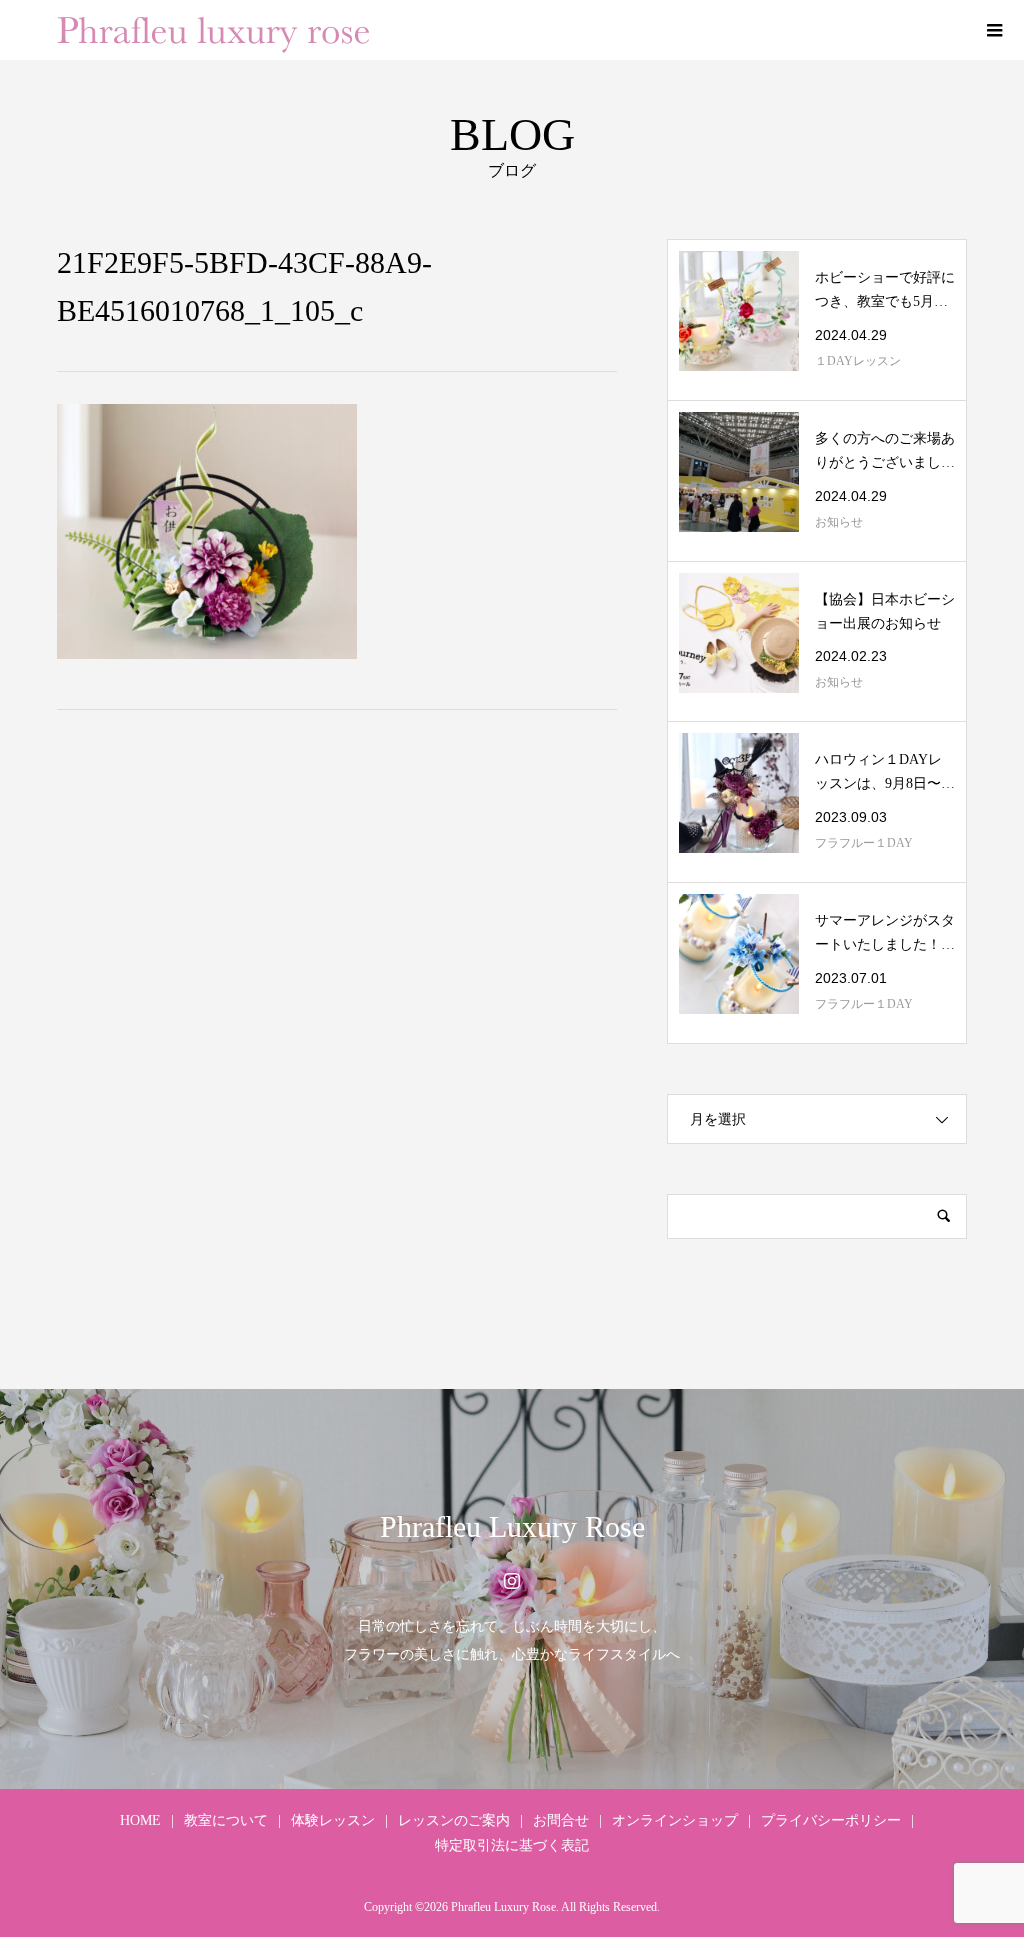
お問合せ (561, 1820)
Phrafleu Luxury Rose (512, 1526)
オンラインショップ (675, 1820)
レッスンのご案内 (454, 1820)
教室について (226, 1820)
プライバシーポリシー (831, 1820)
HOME (140, 1820)
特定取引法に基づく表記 (512, 1845)
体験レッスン (333, 1820)
